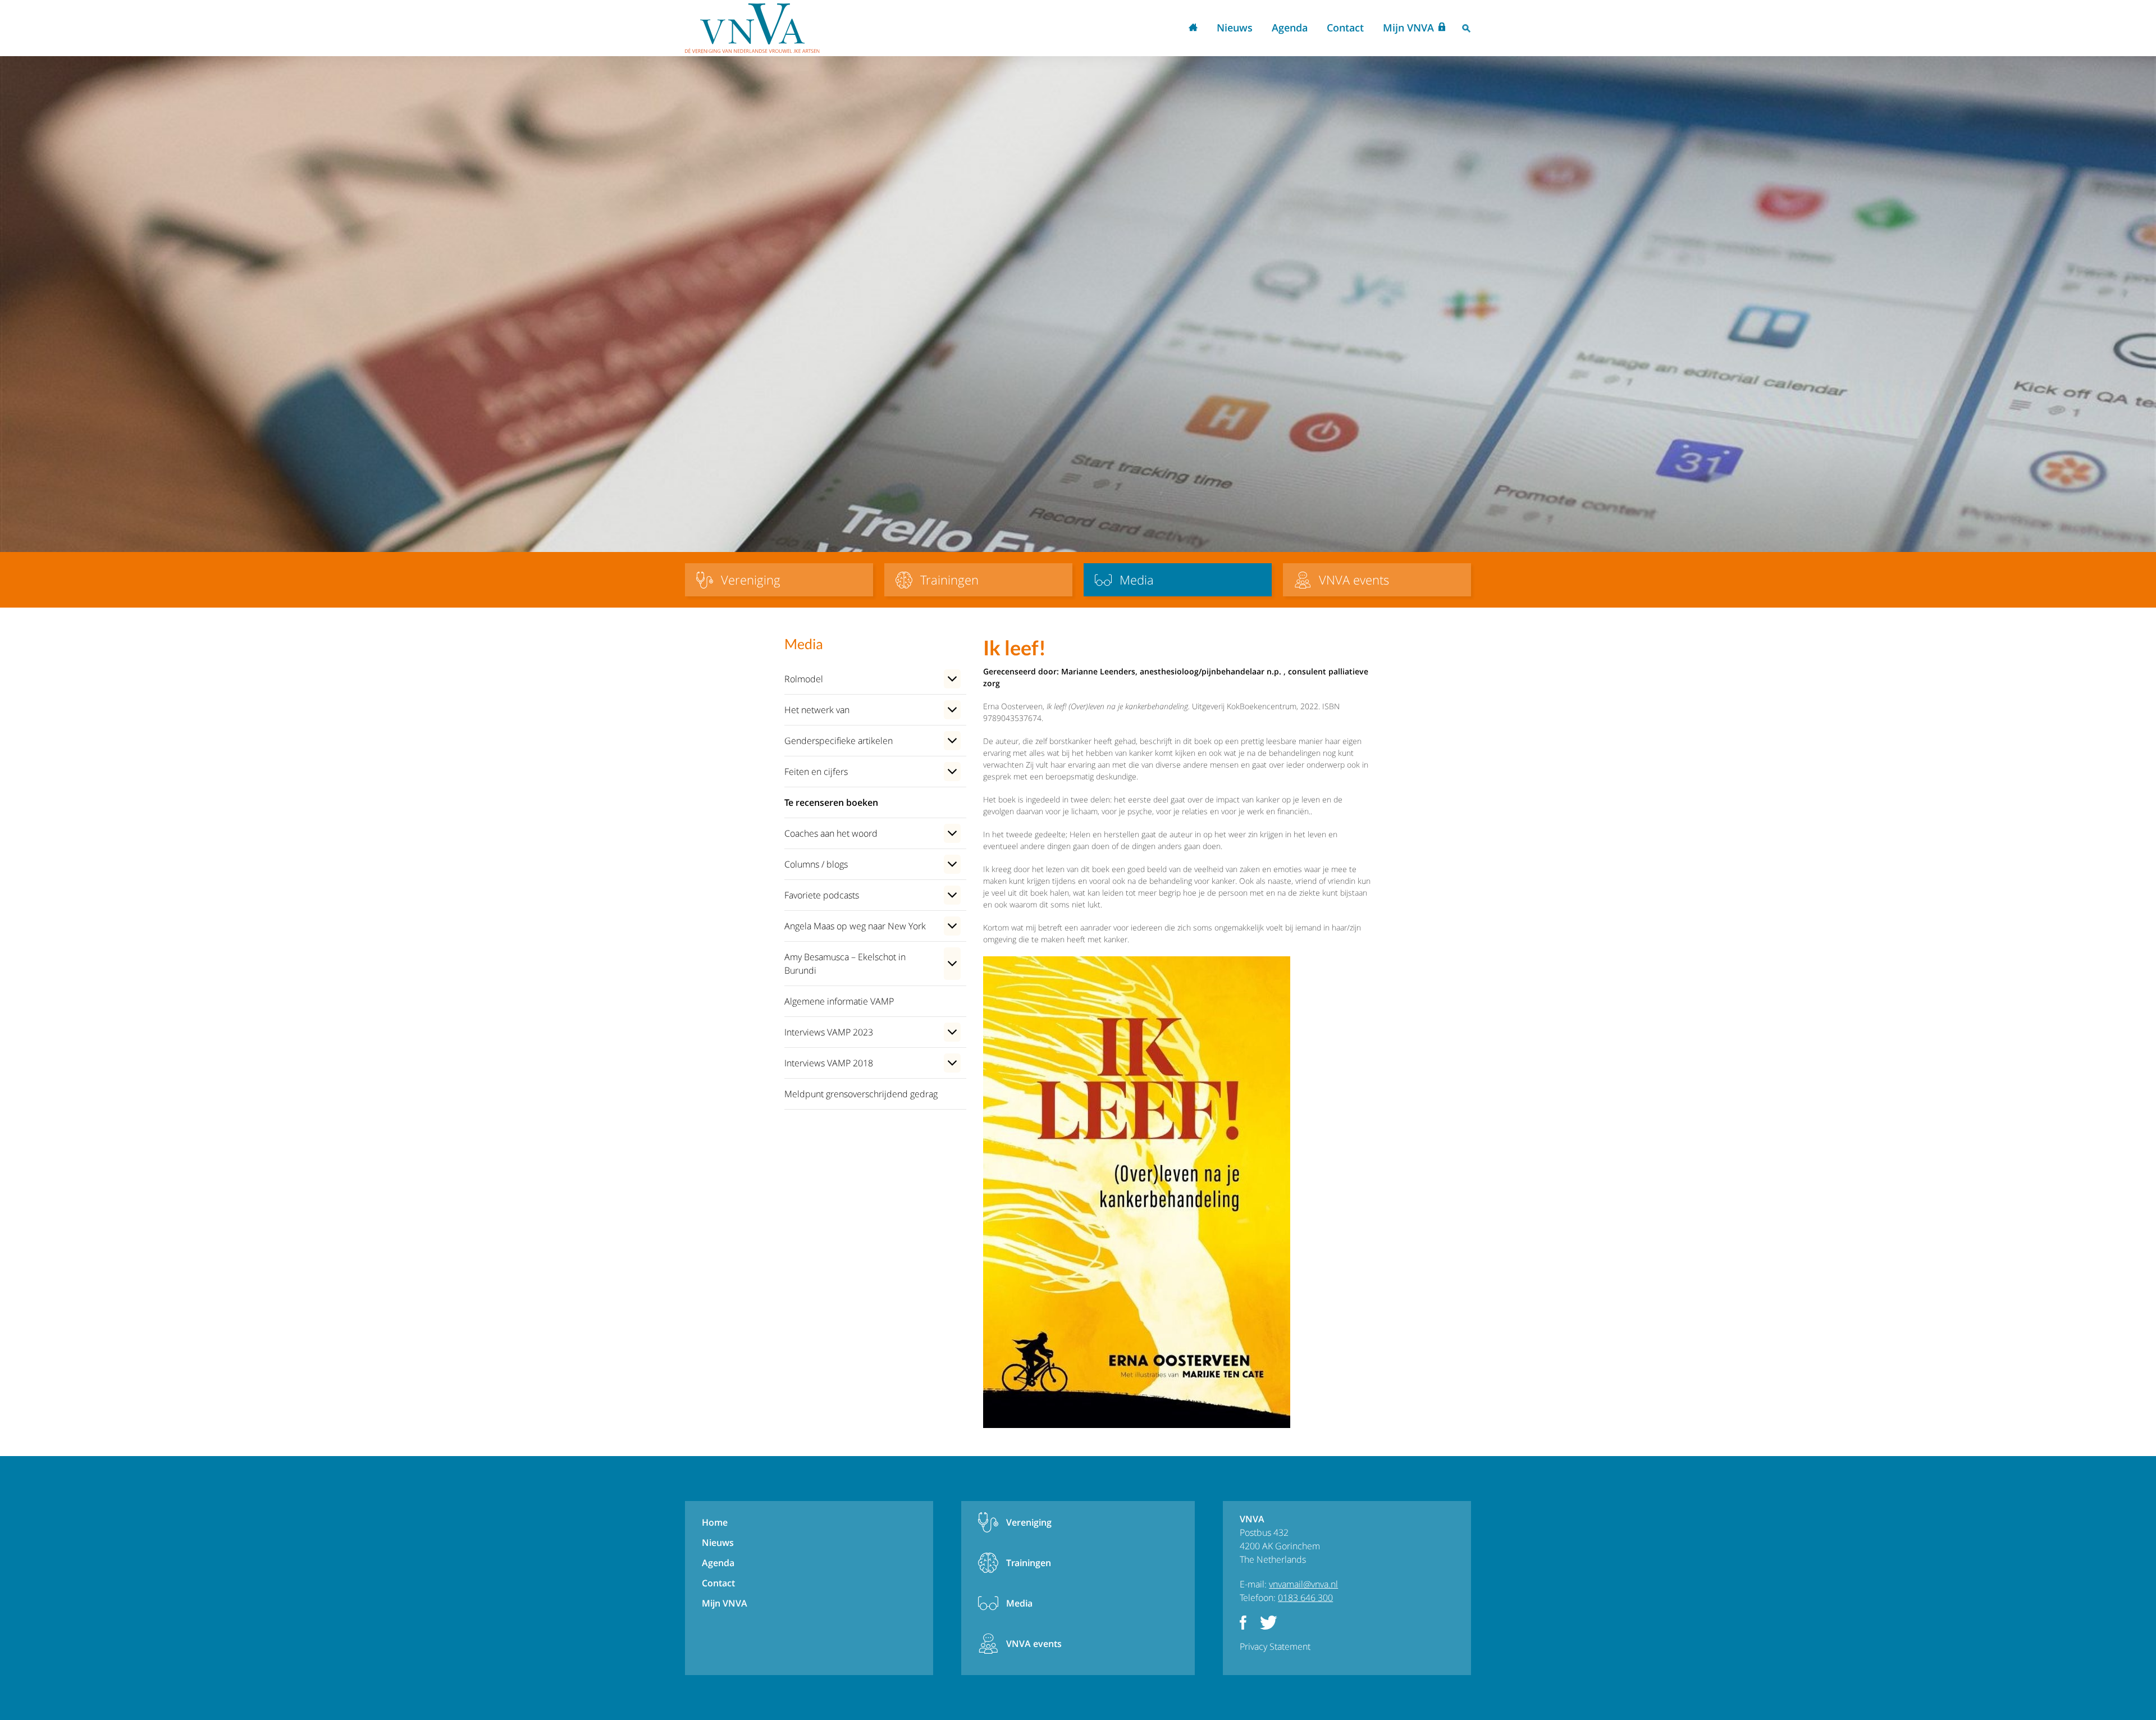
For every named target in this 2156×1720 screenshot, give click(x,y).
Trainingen (1029, 1563)
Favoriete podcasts (822, 895)
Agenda (1290, 28)
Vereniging (1029, 1522)
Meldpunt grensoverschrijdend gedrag (861, 1094)
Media (1019, 1603)
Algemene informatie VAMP (839, 1001)
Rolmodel (804, 679)
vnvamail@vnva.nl (1303, 1584)
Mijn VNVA (1408, 28)
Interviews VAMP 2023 (829, 1032)
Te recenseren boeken (831, 802)
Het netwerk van (817, 710)
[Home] (752, 28)
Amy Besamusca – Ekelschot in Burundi (845, 964)
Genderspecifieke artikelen (839, 741)
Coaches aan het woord (831, 833)
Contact (1345, 28)
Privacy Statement (1275, 1646)
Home (1193, 28)
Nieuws (1235, 28)
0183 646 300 (1305, 1598)
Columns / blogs (816, 864)
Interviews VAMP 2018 (829, 1063)
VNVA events (1034, 1644)
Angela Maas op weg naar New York (855, 926)
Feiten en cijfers (816, 772)
